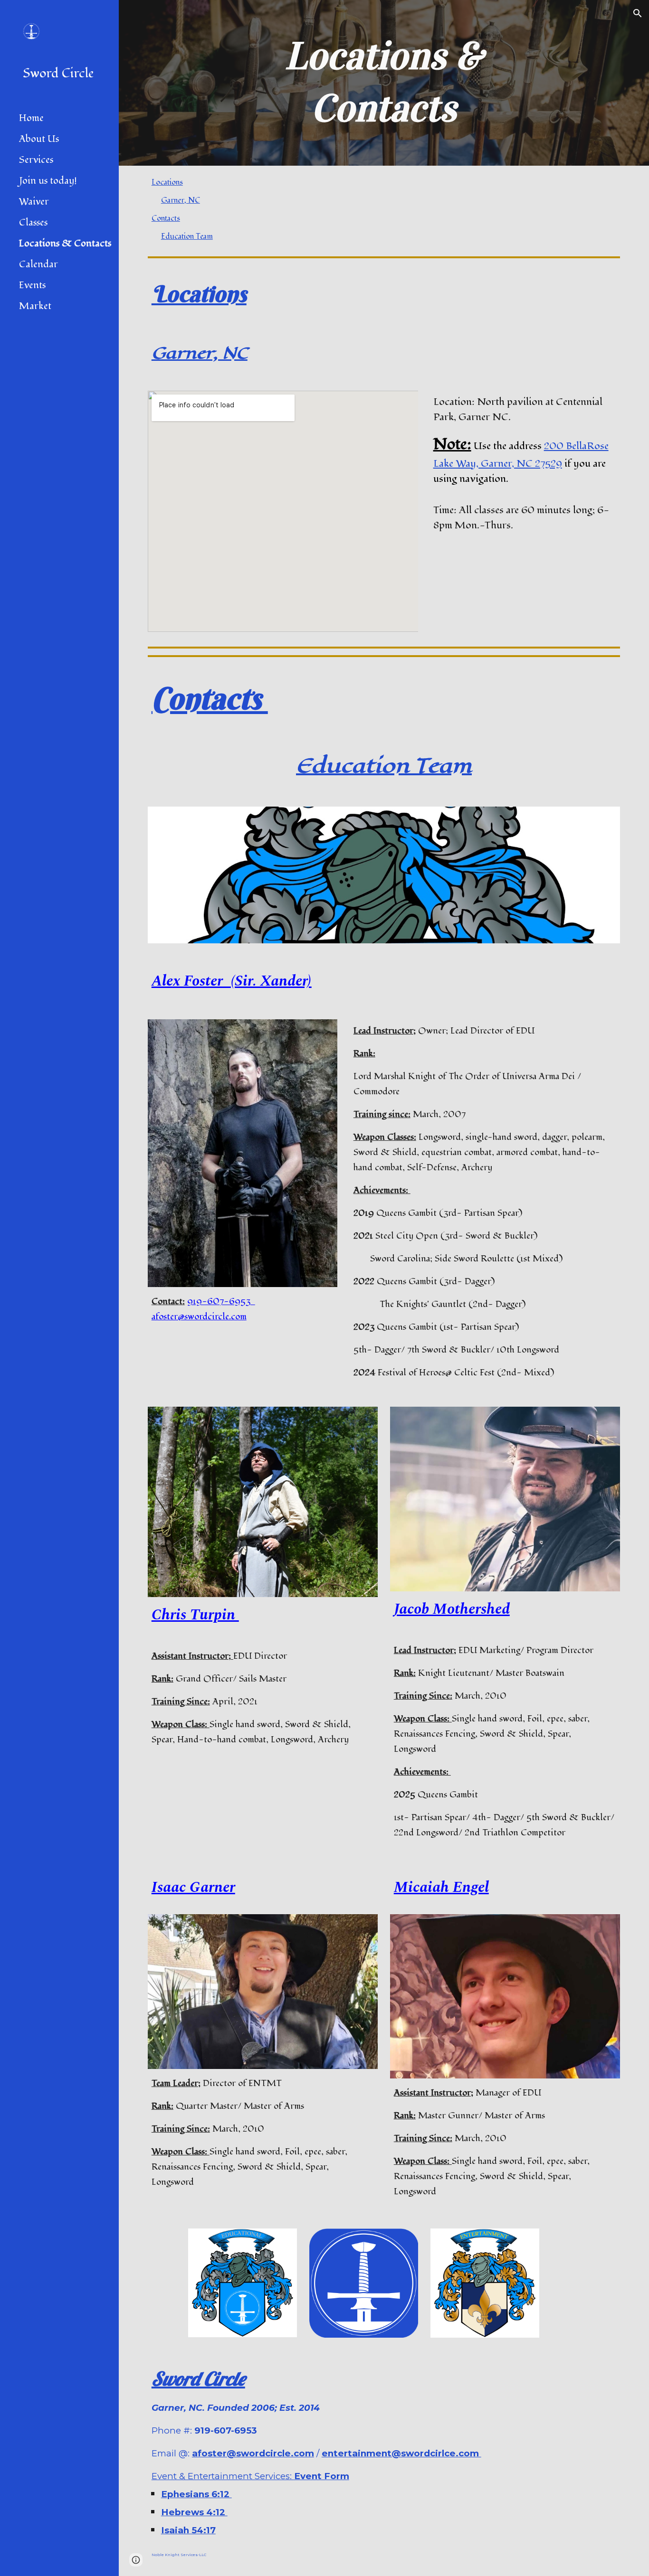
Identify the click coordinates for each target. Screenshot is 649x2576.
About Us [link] (39, 139)
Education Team (187, 236)
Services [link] (36, 160)
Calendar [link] (38, 264)
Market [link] (35, 306)
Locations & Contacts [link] (65, 244)
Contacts (166, 218)
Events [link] (32, 285)
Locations (167, 182)
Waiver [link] (34, 202)
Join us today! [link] (48, 181)
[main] (384, 83)
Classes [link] (33, 223)
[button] (638, 13)
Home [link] (31, 118)
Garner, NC (181, 200)
